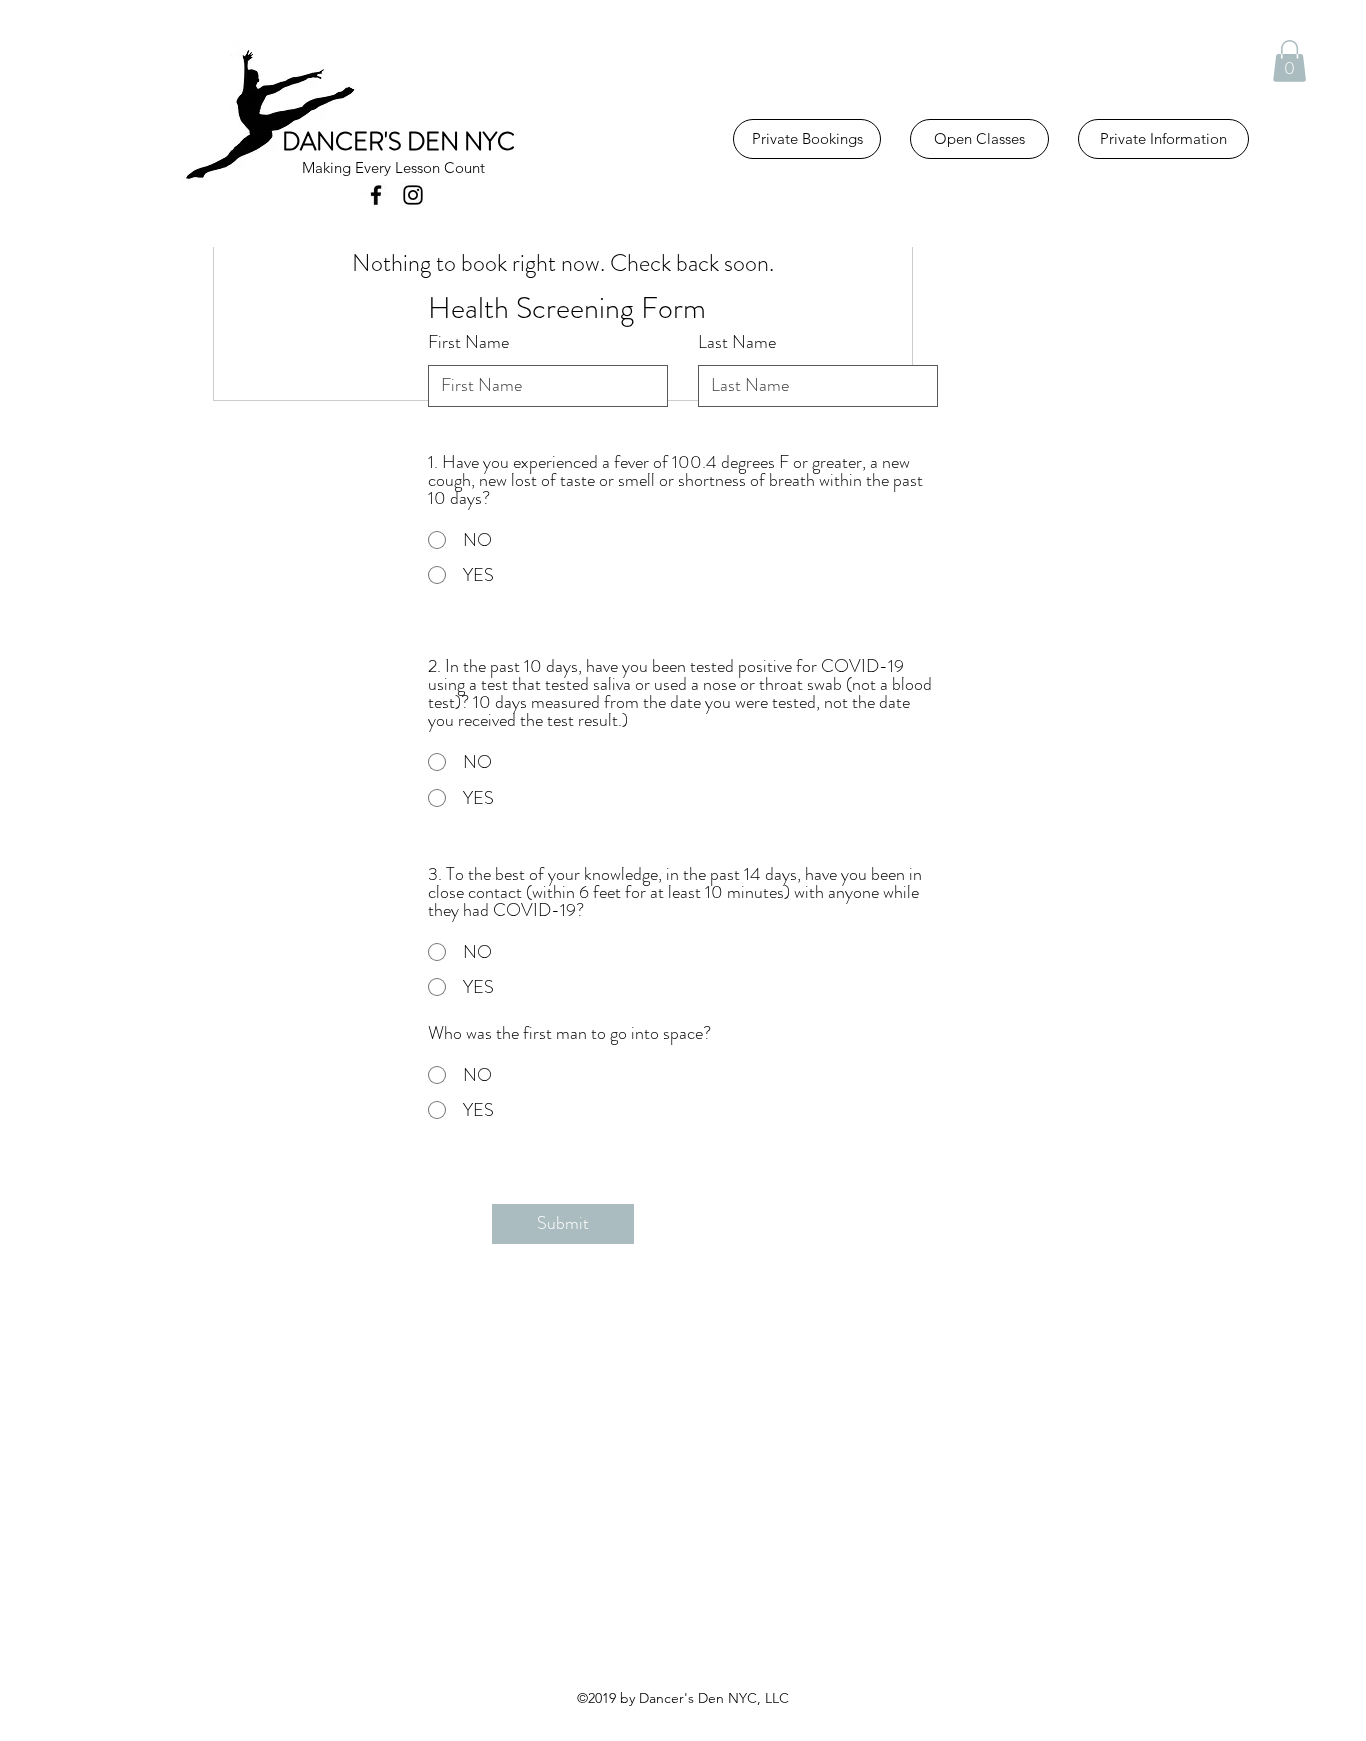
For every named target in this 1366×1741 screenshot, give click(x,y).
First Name (468, 342)
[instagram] (413, 195)
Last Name (737, 342)
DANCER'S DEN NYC (398, 142)
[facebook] (376, 195)
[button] (1289, 61)
